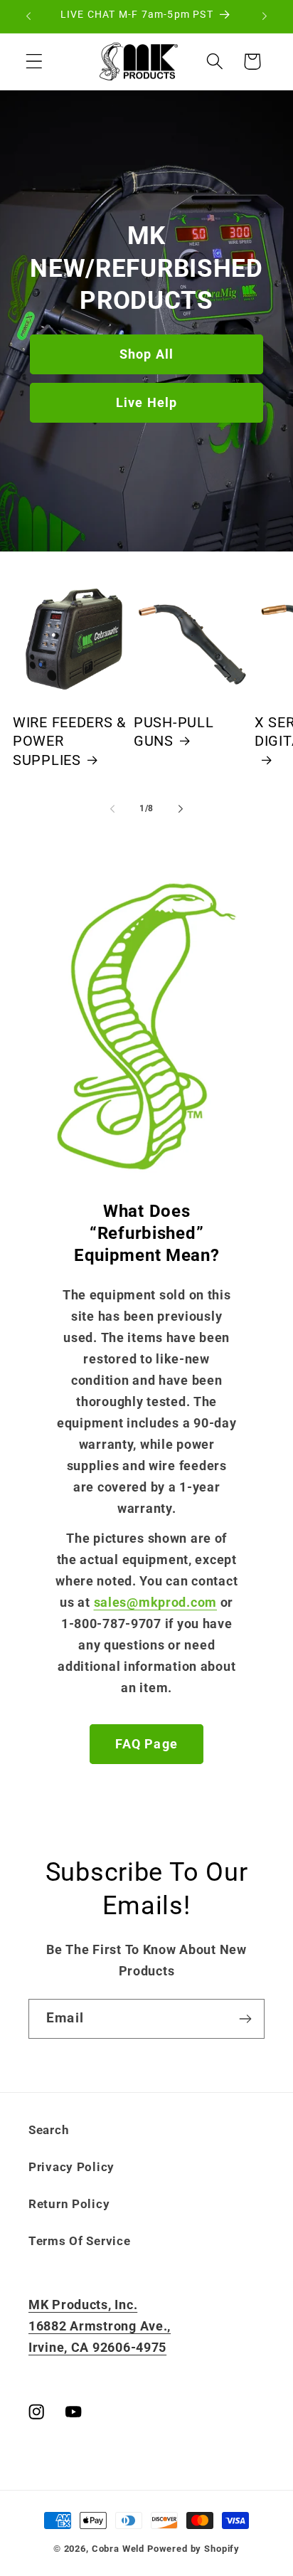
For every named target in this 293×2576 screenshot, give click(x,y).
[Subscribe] (245, 2019)
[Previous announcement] (28, 16)
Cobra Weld (118, 2549)
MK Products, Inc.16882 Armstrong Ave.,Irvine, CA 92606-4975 (100, 2326)
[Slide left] (112, 809)
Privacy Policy (71, 2167)
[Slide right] (181, 809)
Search (49, 2130)
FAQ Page (146, 1744)
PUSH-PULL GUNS (174, 732)
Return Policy (69, 2204)
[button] (34, 62)
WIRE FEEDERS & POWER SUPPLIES (69, 741)
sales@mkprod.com (155, 1602)
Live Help (147, 402)
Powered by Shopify (193, 2549)
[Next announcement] (265, 16)
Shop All (147, 354)
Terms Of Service (80, 2241)
